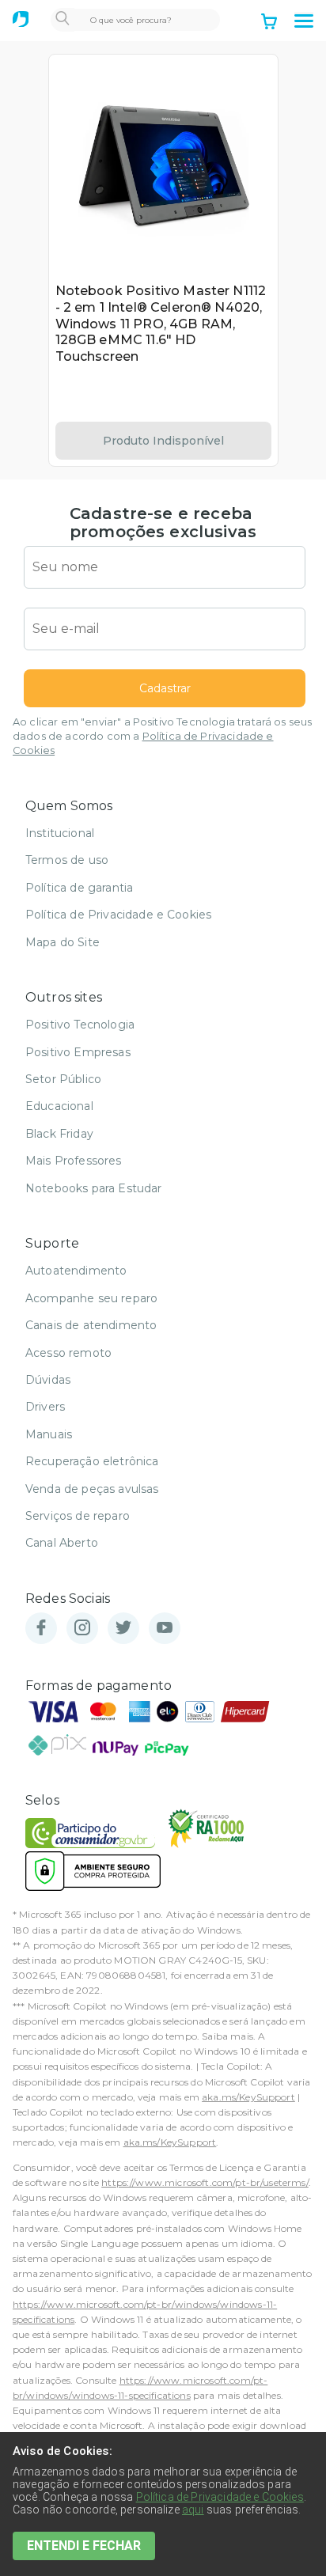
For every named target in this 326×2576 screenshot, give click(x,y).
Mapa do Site (63, 942)
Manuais (49, 1434)
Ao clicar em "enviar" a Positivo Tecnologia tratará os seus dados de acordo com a (162, 736)
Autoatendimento (76, 1271)
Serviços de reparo (78, 1516)
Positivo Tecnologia (80, 1025)
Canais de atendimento (91, 1325)
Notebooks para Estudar (94, 1188)
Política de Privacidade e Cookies (118, 915)
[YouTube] (165, 1629)
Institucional (60, 833)
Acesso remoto (68, 1353)
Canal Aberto (62, 1543)
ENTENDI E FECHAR (84, 2546)
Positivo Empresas (78, 1052)
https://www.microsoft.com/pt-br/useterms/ (205, 2182)
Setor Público (63, 1079)
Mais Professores (74, 1161)
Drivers (45, 1407)
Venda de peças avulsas (92, 1489)
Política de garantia (79, 888)
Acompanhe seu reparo (91, 1298)
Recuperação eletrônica (92, 1461)
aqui (193, 2510)
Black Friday (59, 1134)
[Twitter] (123, 1629)
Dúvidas (48, 1380)
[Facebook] (41, 1629)
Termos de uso (67, 860)
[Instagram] (82, 1629)
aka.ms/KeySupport (248, 2097)
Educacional (59, 1106)
